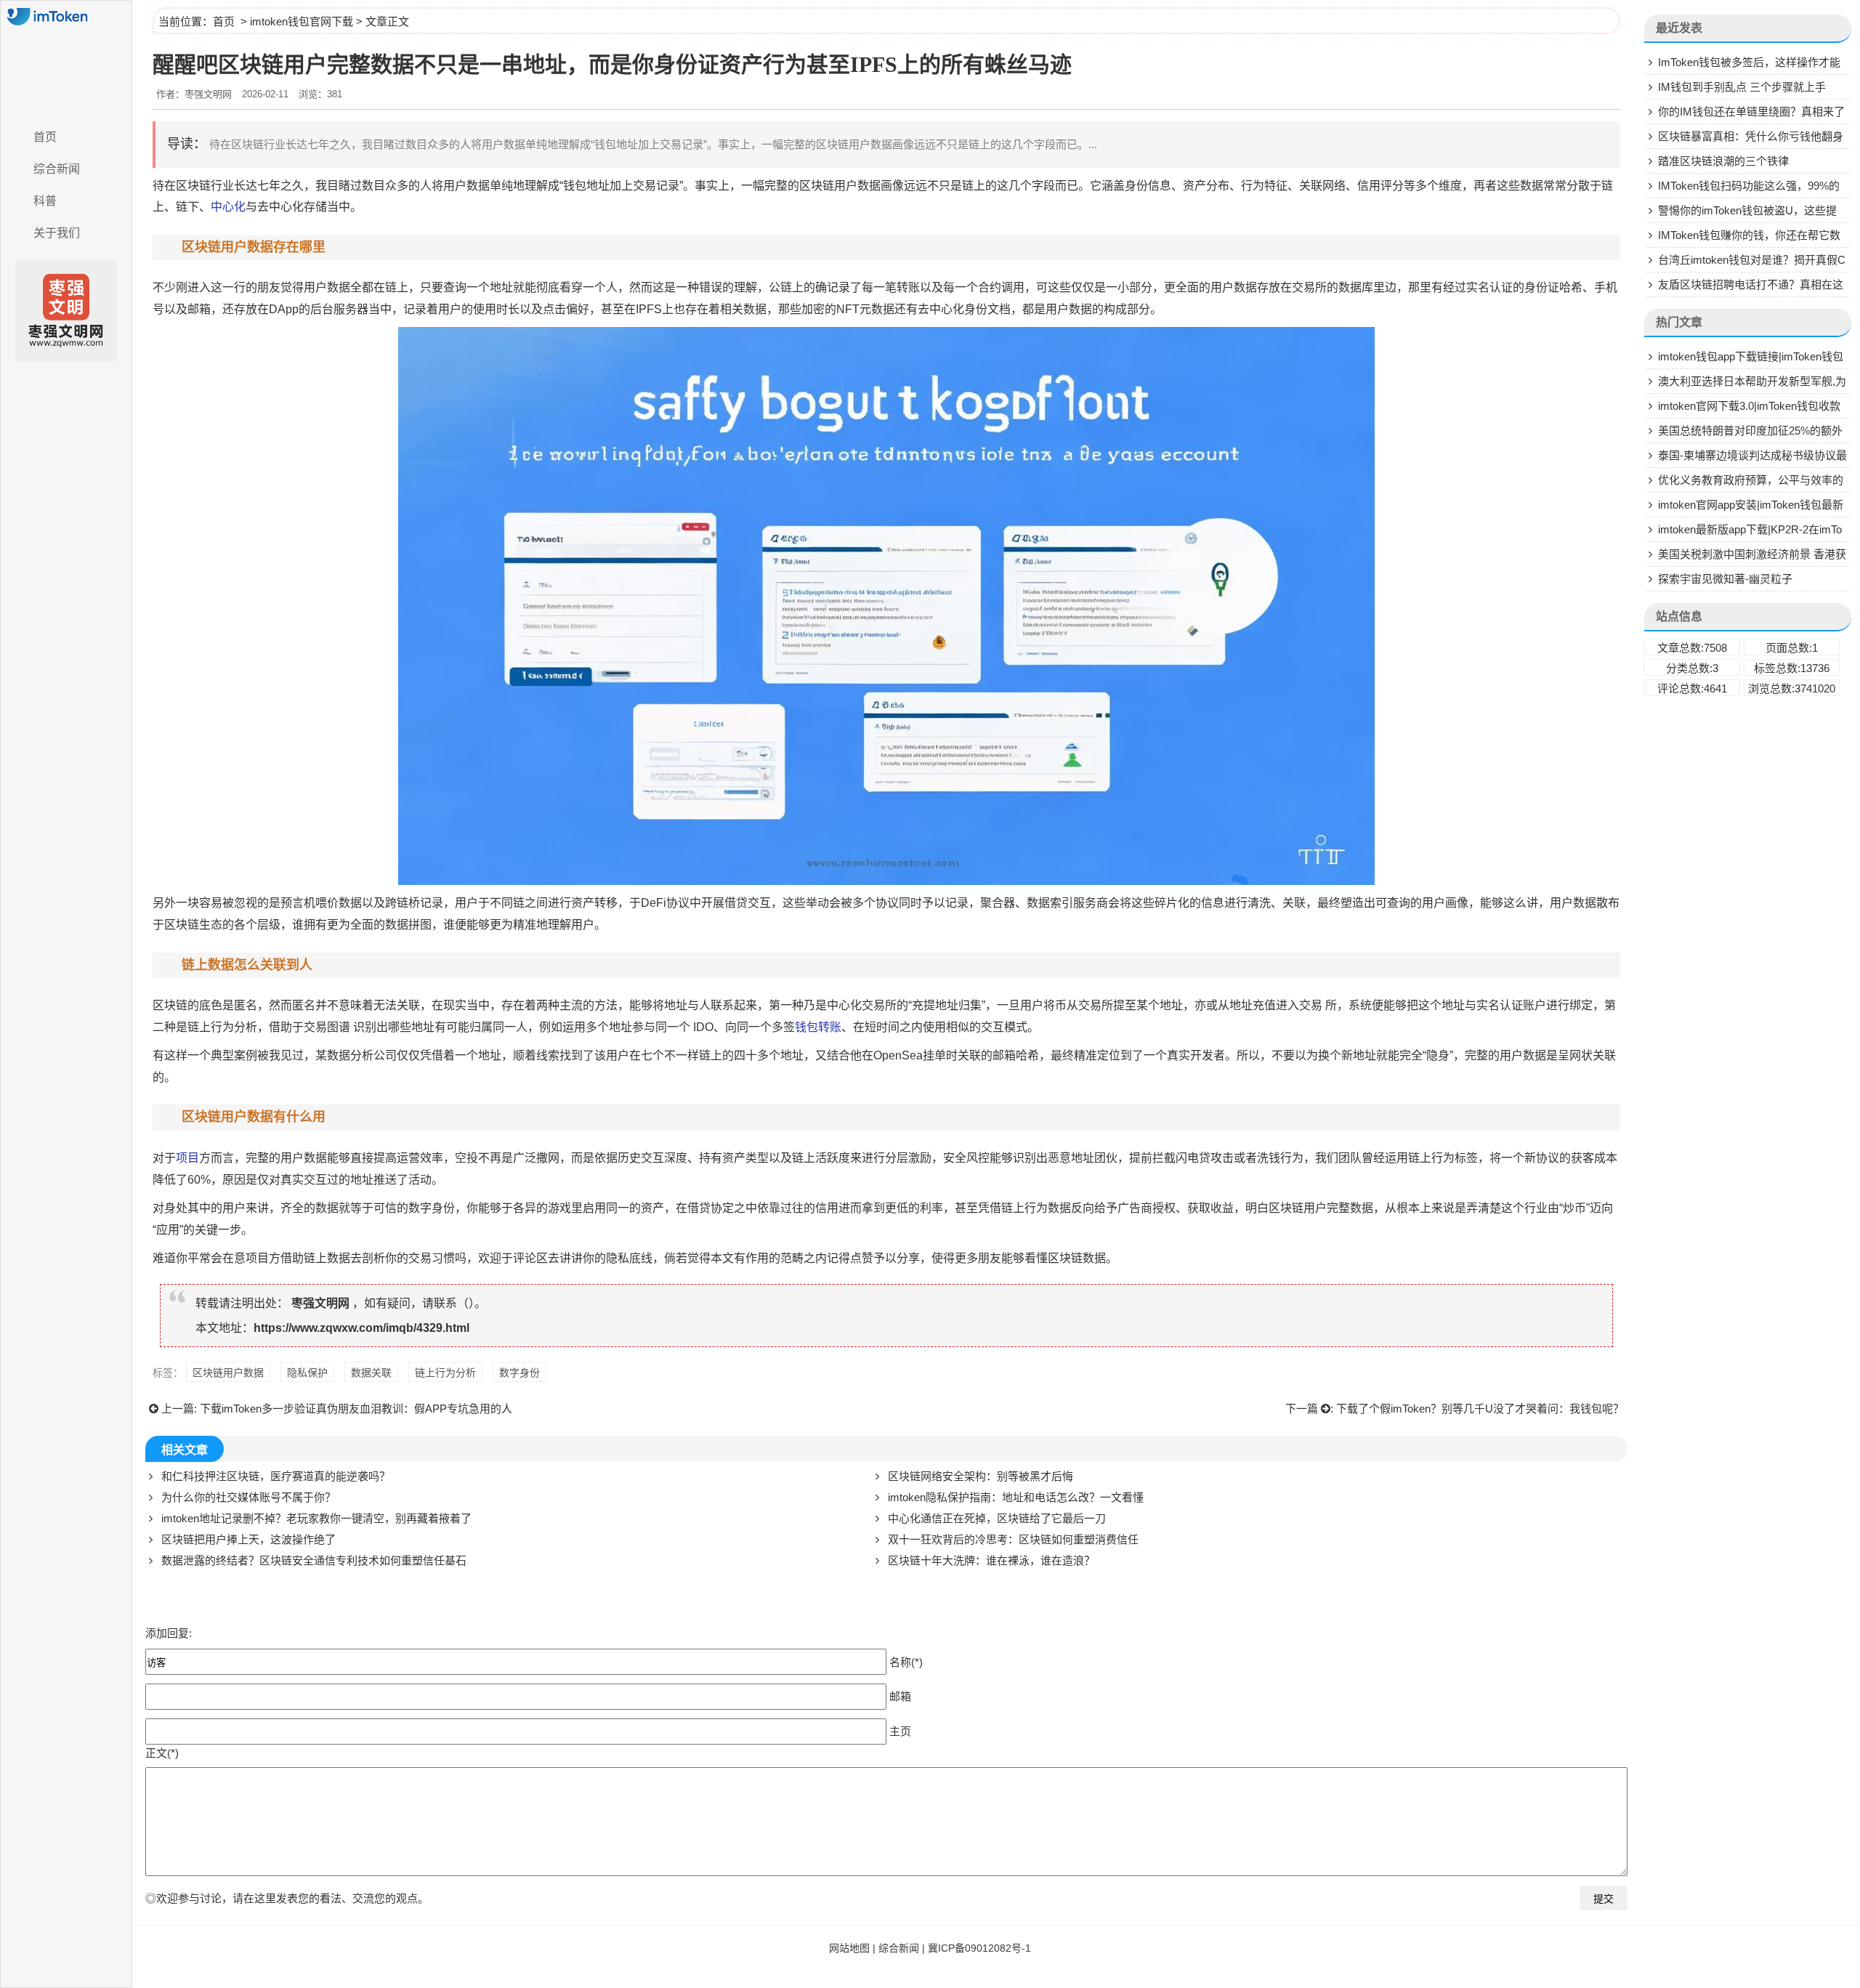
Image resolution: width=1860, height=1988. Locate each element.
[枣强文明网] (66, 60)
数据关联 (371, 1373)
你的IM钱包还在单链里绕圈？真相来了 (1751, 112)
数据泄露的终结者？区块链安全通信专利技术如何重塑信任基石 (314, 1560)
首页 (45, 137)
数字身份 (432, 1208)
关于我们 (57, 233)
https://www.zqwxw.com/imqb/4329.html (361, 1328)
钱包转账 (818, 1027)
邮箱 (900, 1696)
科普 (45, 201)
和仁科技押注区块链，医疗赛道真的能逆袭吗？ (276, 1476)
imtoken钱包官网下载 (302, 21)
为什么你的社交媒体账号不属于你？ (248, 1497)
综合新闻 (57, 169)
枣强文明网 (320, 1303)
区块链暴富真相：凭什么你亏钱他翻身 (1751, 136)
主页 (900, 1731)
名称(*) (906, 1662)
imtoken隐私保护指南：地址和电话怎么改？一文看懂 (1016, 1497)
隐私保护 (307, 1373)
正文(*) (162, 1753)
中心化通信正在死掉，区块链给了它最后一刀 (997, 1518)
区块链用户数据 (228, 1373)
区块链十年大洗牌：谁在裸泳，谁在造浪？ (991, 1560)
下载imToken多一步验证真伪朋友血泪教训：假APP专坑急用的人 (356, 1409)
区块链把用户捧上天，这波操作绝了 (248, 1539)
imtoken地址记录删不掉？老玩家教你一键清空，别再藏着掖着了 (316, 1518)
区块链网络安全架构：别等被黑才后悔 (980, 1476)
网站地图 (849, 1948)
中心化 (228, 207)
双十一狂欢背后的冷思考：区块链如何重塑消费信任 (1013, 1539)
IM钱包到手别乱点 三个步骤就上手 (1742, 87)
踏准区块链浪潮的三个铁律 (1723, 161)
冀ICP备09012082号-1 (979, 1948)
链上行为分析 (445, 1373)
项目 (187, 1158)
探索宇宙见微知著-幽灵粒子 (1725, 579)
